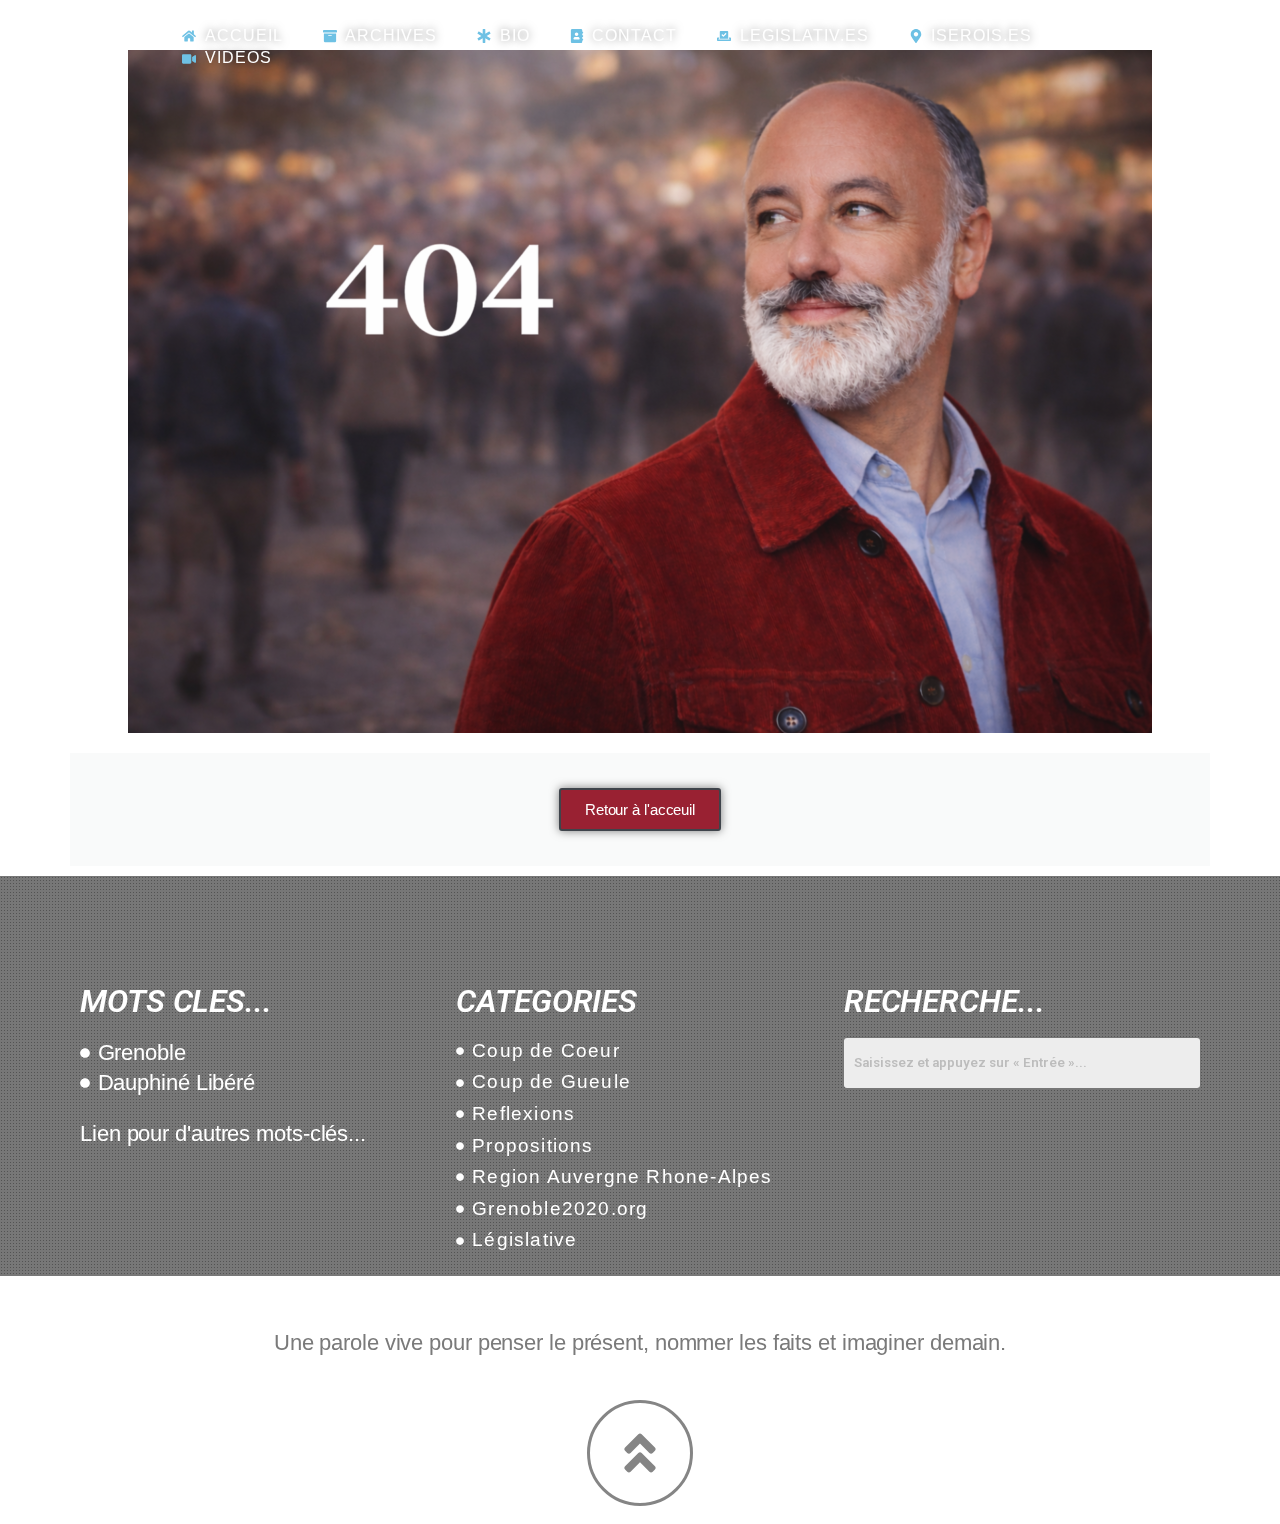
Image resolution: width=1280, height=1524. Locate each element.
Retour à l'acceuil (640, 809)
